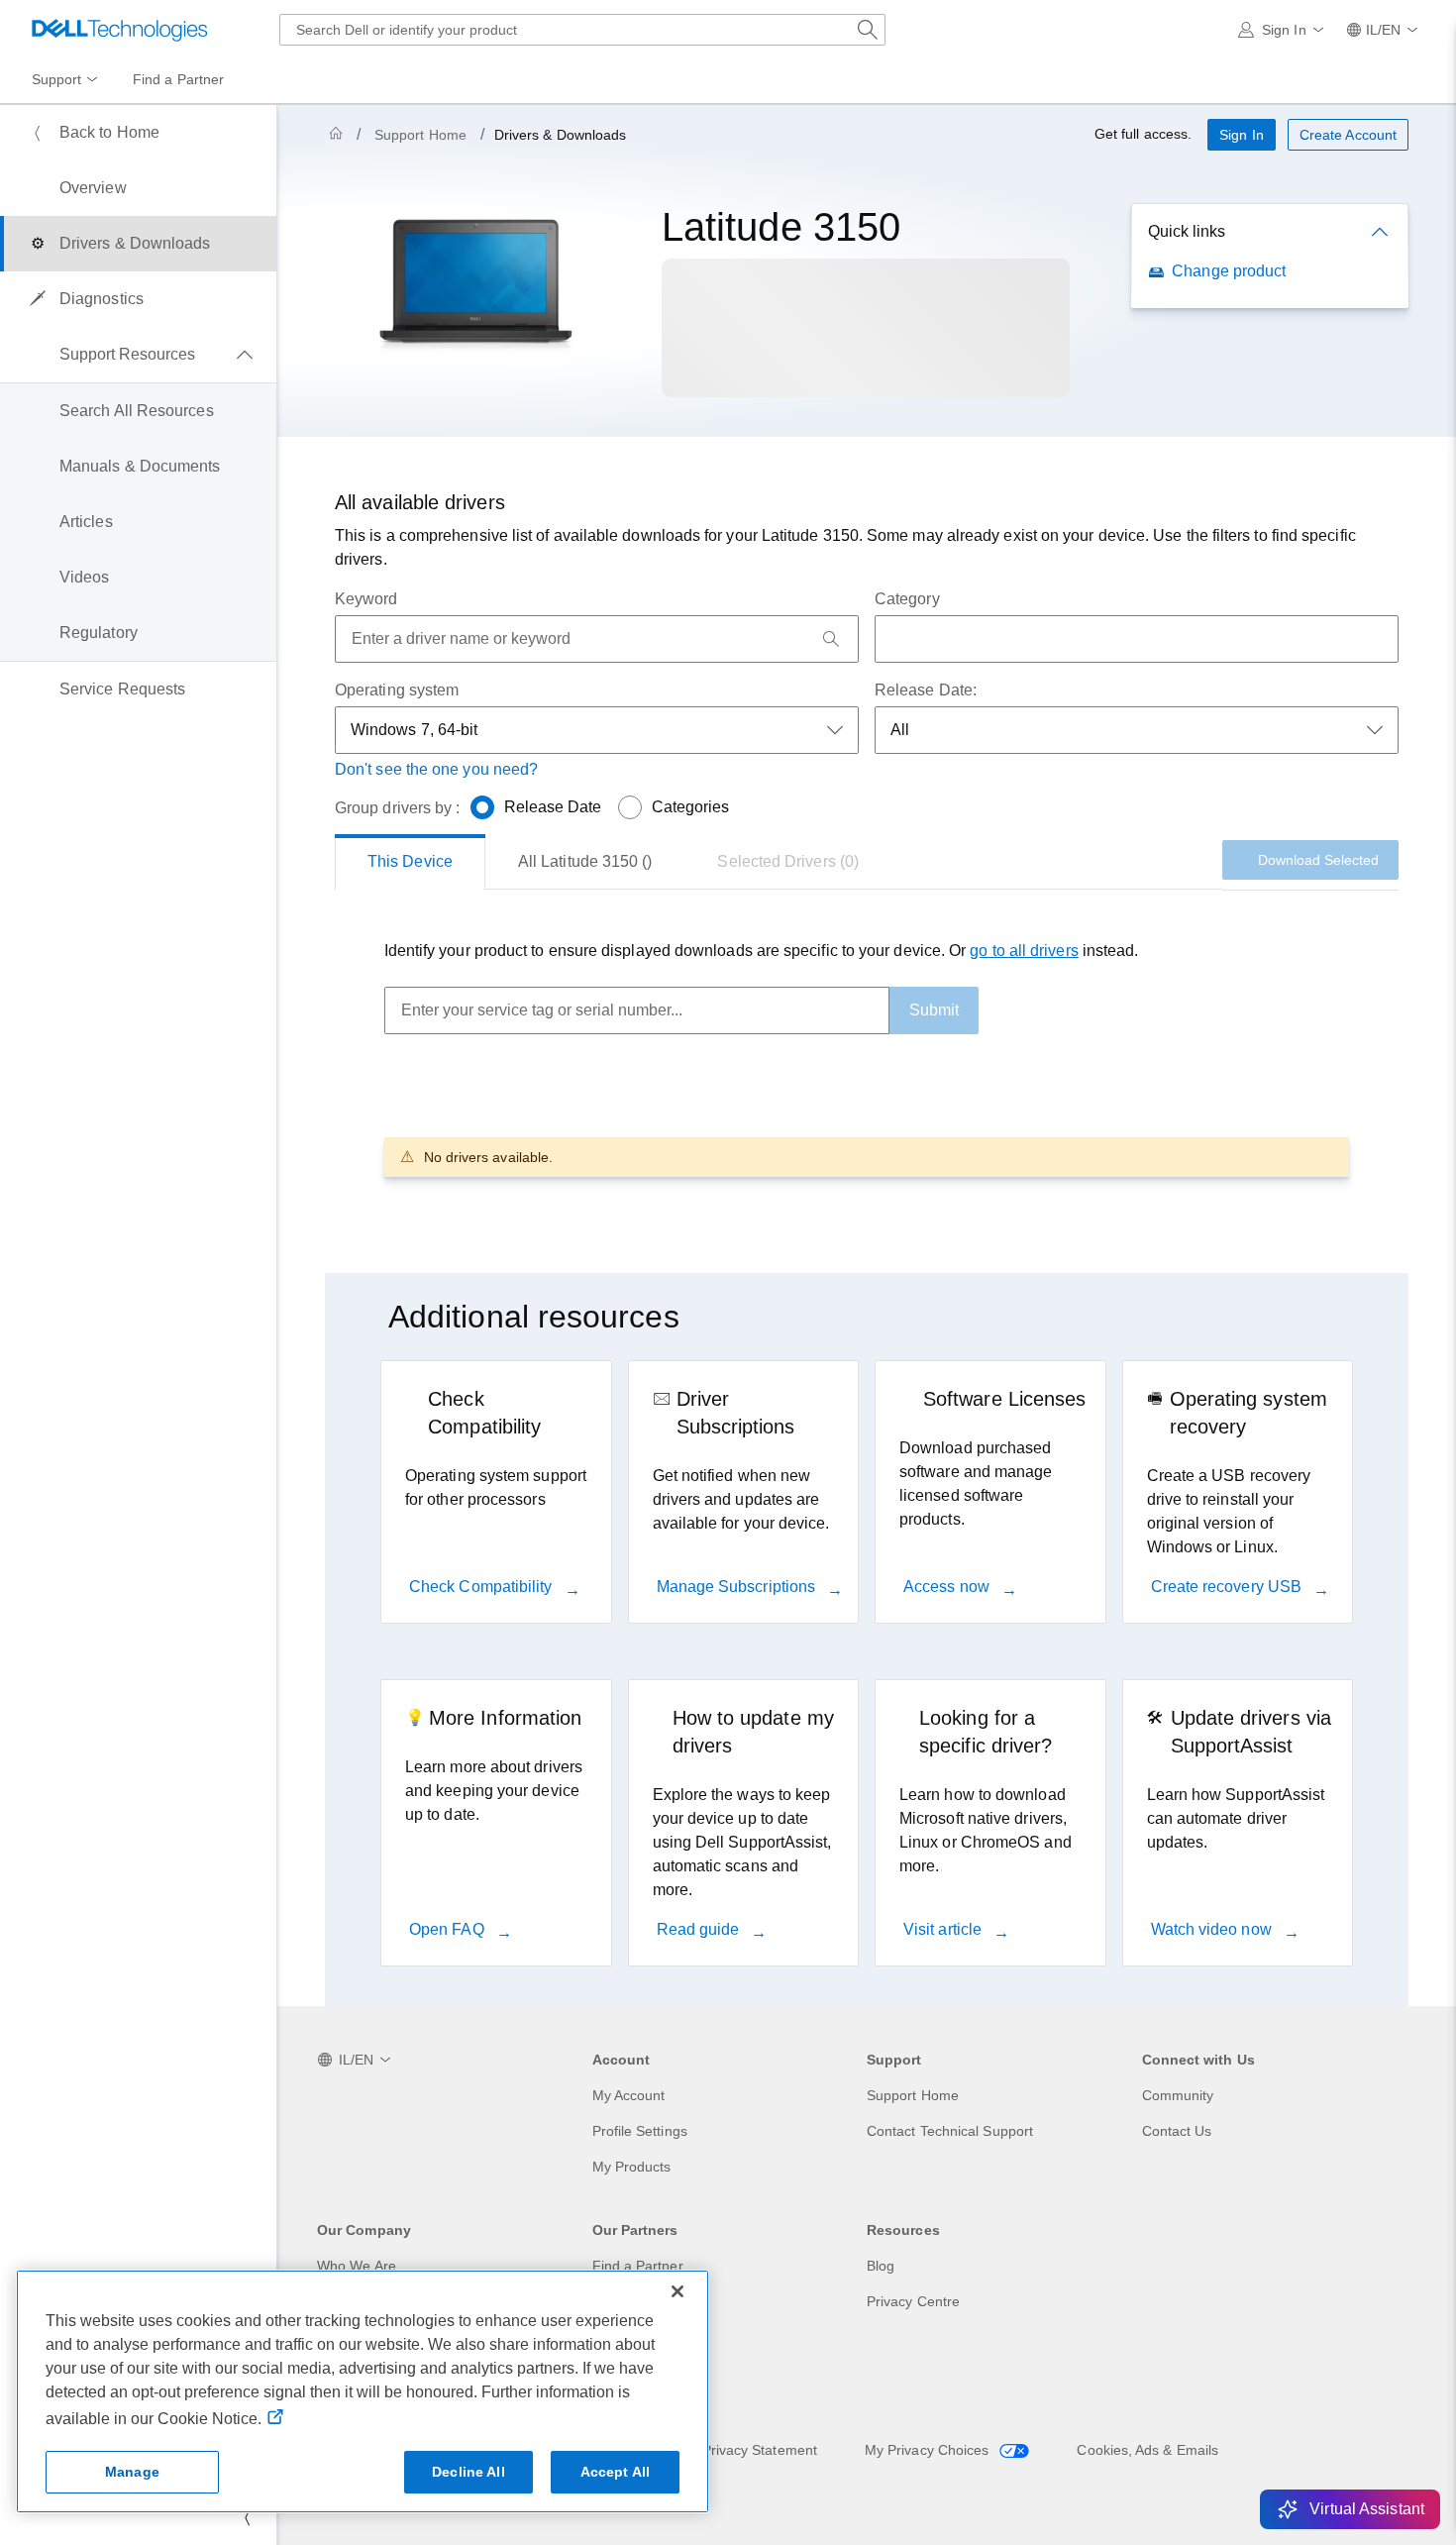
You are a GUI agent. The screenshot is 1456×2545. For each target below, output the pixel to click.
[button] (1284, 30)
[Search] (831, 639)
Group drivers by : (397, 808)
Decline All (468, 2472)
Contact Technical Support (950, 2131)
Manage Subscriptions (738, 1587)
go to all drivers (1024, 951)
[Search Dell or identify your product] (868, 30)
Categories (691, 807)
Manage (132, 2472)
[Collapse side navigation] (247, 2517)
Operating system (397, 690)
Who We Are (357, 2266)
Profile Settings (640, 2131)
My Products (632, 2167)
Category (907, 599)
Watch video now (1213, 1929)
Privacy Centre (913, 2301)
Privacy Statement (760, 2450)
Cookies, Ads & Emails (1147, 2450)
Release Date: (926, 690)
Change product (1229, 271)
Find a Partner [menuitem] (178, 79)
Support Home (420, 135)
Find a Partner (638, 2266)
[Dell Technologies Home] (120, 30)
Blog (881, 2266)
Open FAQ (449, 1929)
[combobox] (582, 30)
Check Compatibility (483, 1587)
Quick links (1187, 231)
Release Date (553, 807)
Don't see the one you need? (436, 769)
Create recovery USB (1229, 1587)
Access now (948, 1587)
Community (1178, 2095)
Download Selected (1318, 860)
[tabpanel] (867, 1058)
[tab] (410, 862)
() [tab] (585, 861)
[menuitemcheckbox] (138, 355)
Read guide (700, 1929)
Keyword (366, 599)
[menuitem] (66, 80)
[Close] (677, 2291)
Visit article (944, 1929)
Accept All (615, 2472)
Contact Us (1177, 2131)
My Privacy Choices (929, 2450)
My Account (629, 2095)
